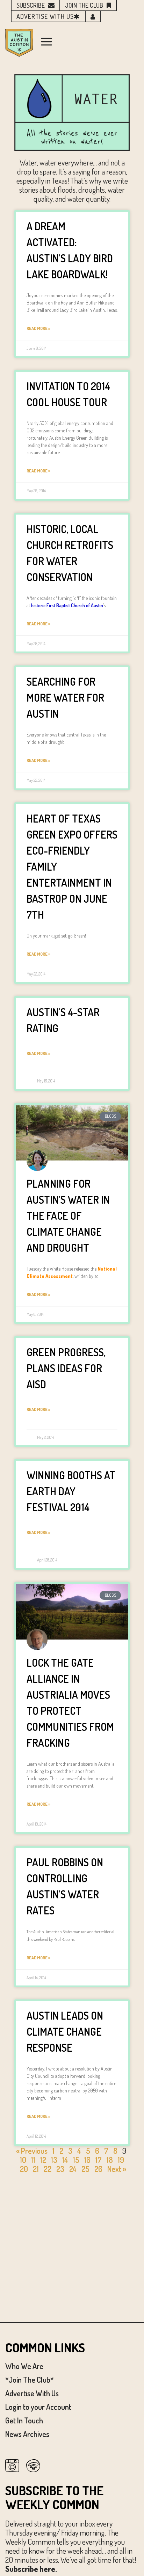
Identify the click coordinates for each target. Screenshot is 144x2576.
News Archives (27, 2434)
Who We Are (24, 2366)
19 (121, 2160)
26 (98, 2169)
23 (60, 2169)
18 (110, 2160)
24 (73, 2169)
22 (48, 2169)
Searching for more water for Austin (65, 697)
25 (85, 2169)
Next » (117, 2169)
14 (65, 2160)
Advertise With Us (32, 2393)
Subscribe (31, 5)
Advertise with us (45, 16)
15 (76, 2160)
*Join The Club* (30, 2380)
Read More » (38, 328)
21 (36, 2169)
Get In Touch (24, 2420)
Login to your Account (38, 2407)
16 (87, 2160)
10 (23, 2160)
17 (99, 2160)
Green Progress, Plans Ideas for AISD (66, 1368)
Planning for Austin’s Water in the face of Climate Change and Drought (68, 1216)
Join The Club (84, 5)
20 (24, 2169)
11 (33, 2160)
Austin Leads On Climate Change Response (65, 2031)
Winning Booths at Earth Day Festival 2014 (71, 1491)
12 (43, 2160)
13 (54, 2160)
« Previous (32, 2151)
